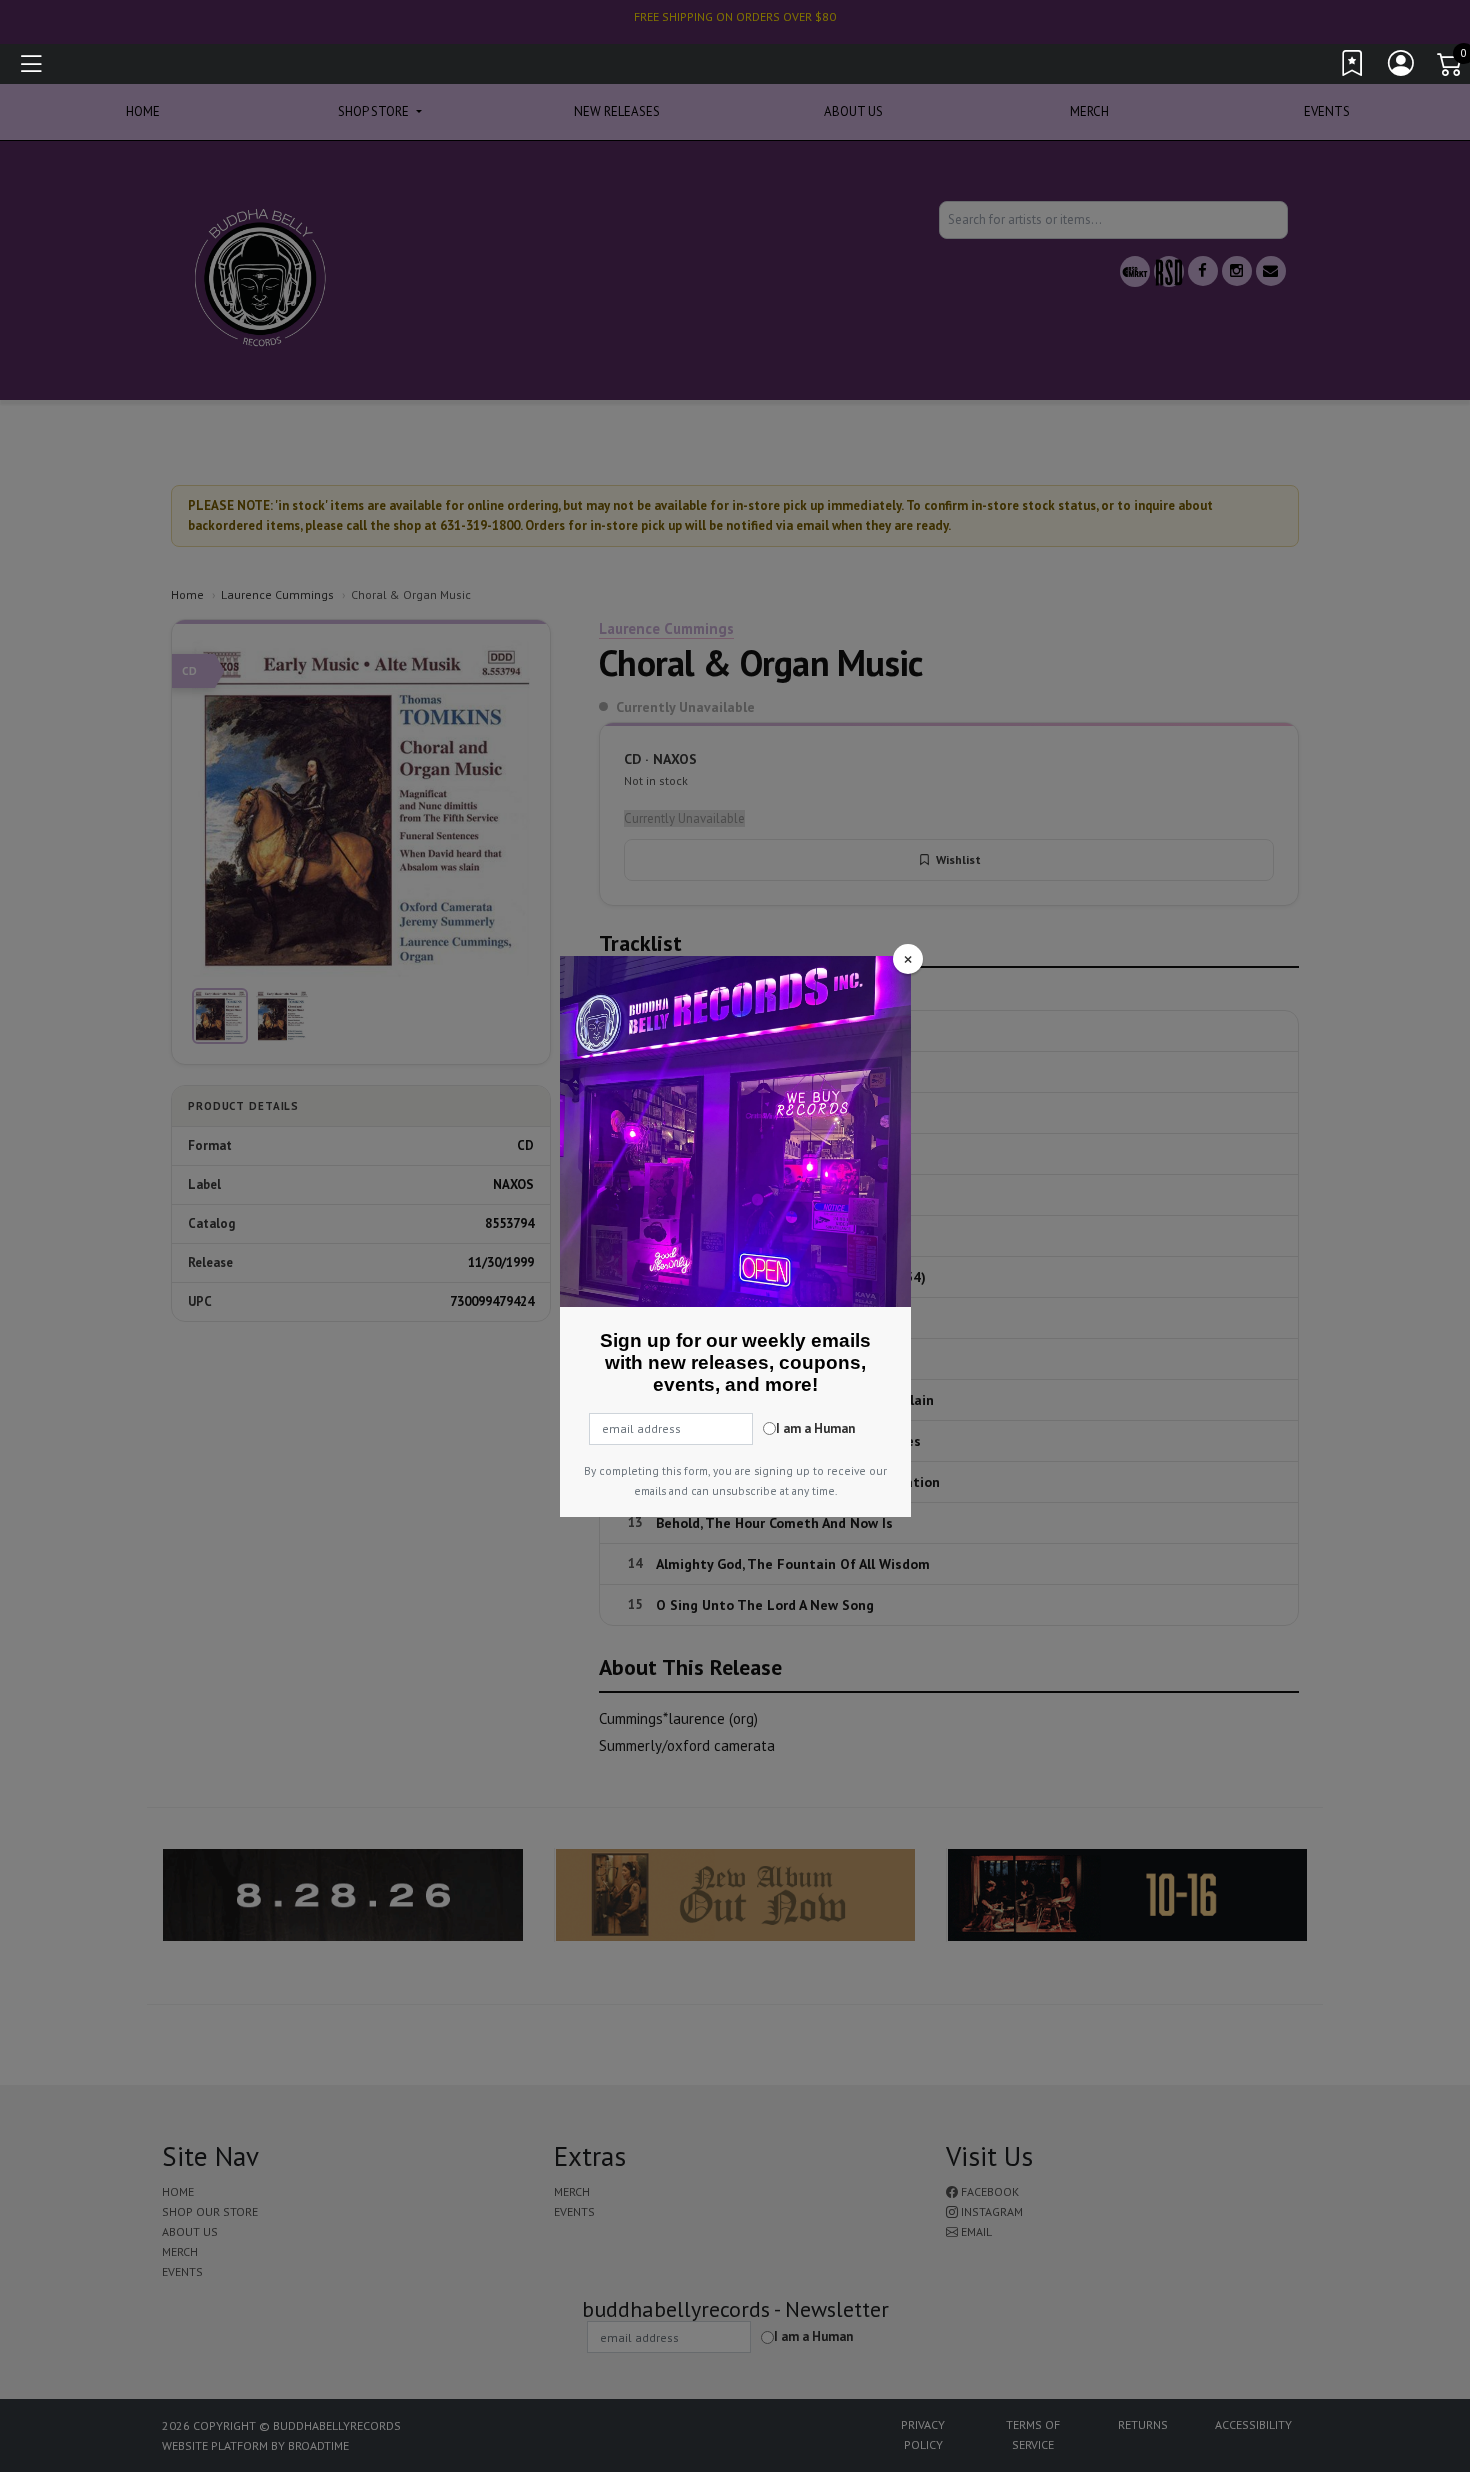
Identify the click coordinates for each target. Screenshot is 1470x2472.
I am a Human (815, 1428)
